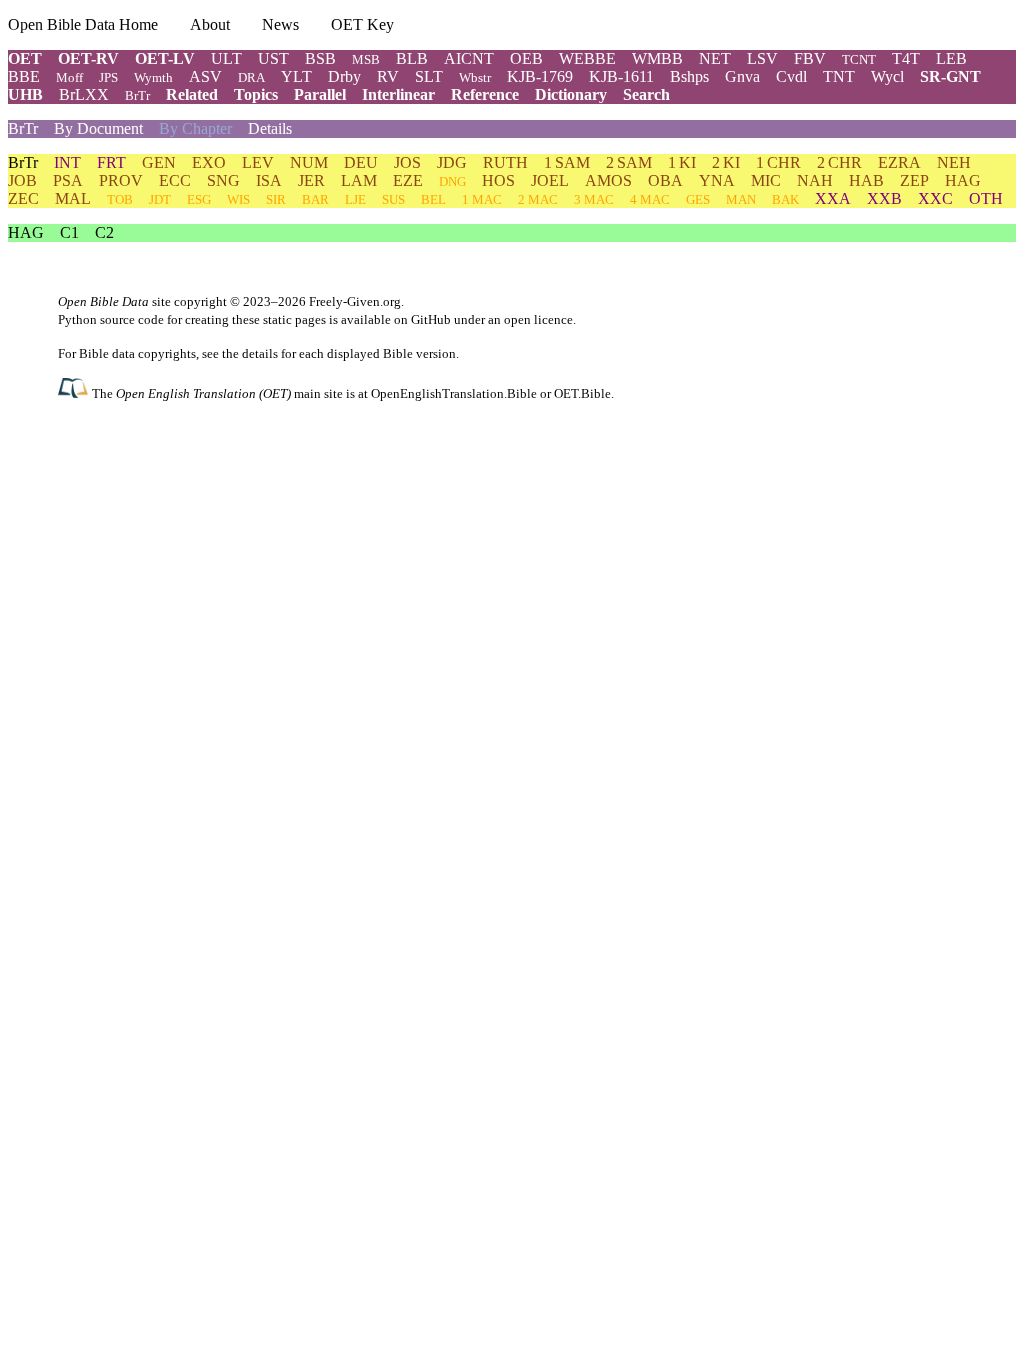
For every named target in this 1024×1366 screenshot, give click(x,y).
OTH (986, 198)
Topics (256, 94)
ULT (226, 58)
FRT (111, 162)
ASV (205, 76)
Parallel (320, 94)
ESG (199, 199)
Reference (485, 94)
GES (698, 199)
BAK (785, 199)
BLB (412, 58)
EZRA (899, 162)
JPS (108, 77)
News (280, 24)
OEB (526, 58)
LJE (355, 199)
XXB (884, 198)
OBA (665, 180)
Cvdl (791, 76)
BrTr (137, 95)
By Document (98, 128)
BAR (315, 199)
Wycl (887, 76)
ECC (175, 180)
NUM (309, 162)
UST (273, 58)
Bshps (689, 76)
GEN (159, 162)
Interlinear (398, 94)
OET (25, 58)
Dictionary (571, 94)
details (260, 353)
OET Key (362, 24)
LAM (359, 180)
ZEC (23, 198)
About (210, 24)
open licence (538, 319)
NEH (954, 162)
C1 (69, 232)
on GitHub (422, 319)
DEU (361, 162)
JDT (160, 199)
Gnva (742, 76)
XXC (935, 198)
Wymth (153, 77)
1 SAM (567, 162)
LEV (258, 162)
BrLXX (84, 94)
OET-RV (88, 58)
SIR (276, 199)
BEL (433, 199)
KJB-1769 (540, 76)
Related (192, 94)
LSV (762, 58)
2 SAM (629, 162)
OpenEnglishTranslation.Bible (454, 393)
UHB (25, 94)
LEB (951, 58)
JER (311, 180)
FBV (810, 58)
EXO (209, 162)
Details (270, 128)
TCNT (859, 59)
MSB (366, 59)
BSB (320, 58)
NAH (815, 180)
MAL (73, 198)
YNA (717, 180)
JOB (22, 180)
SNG (223, 180)
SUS (393, 199)
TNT (839, 76)
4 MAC (650, 199)
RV (388, 76)
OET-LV (165, 58)
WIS (238, 199)
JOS (407, 162)
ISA (269, 180)
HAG (963, 180)
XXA (833, 198)
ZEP (914, 180)
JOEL (550, 180)
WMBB (657, 58)
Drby (344, 76)
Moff (69, 77)
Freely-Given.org (355, 301)
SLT (429, 76)
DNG (452, 181)
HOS (498, 180)
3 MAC (594, 199)
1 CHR (778, 162)
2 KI (726, 162)
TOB (120, 199)
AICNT (469, 58)
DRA (251, 77)
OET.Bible (582, 393)
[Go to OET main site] (75, 392)
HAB (866, 180)
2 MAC (538, 199)
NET (715, 58)
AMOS (608, 180)
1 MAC (482, 199)
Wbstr (475, 77)
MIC (766, 180)
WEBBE (587, 58)
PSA (68, 180)
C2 (104, 232)
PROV (121, 180)
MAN (741, 199)
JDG (452, 162)
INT (67, 162)
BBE (24, 76)
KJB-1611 (621, 76)
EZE (408, 180)
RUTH (505, 162)
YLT (296, 76)
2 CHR (839, 162)
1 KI (682, 162)
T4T (906, 58)
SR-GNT (950, 76)
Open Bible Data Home (83, 24)
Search (646, 94)
